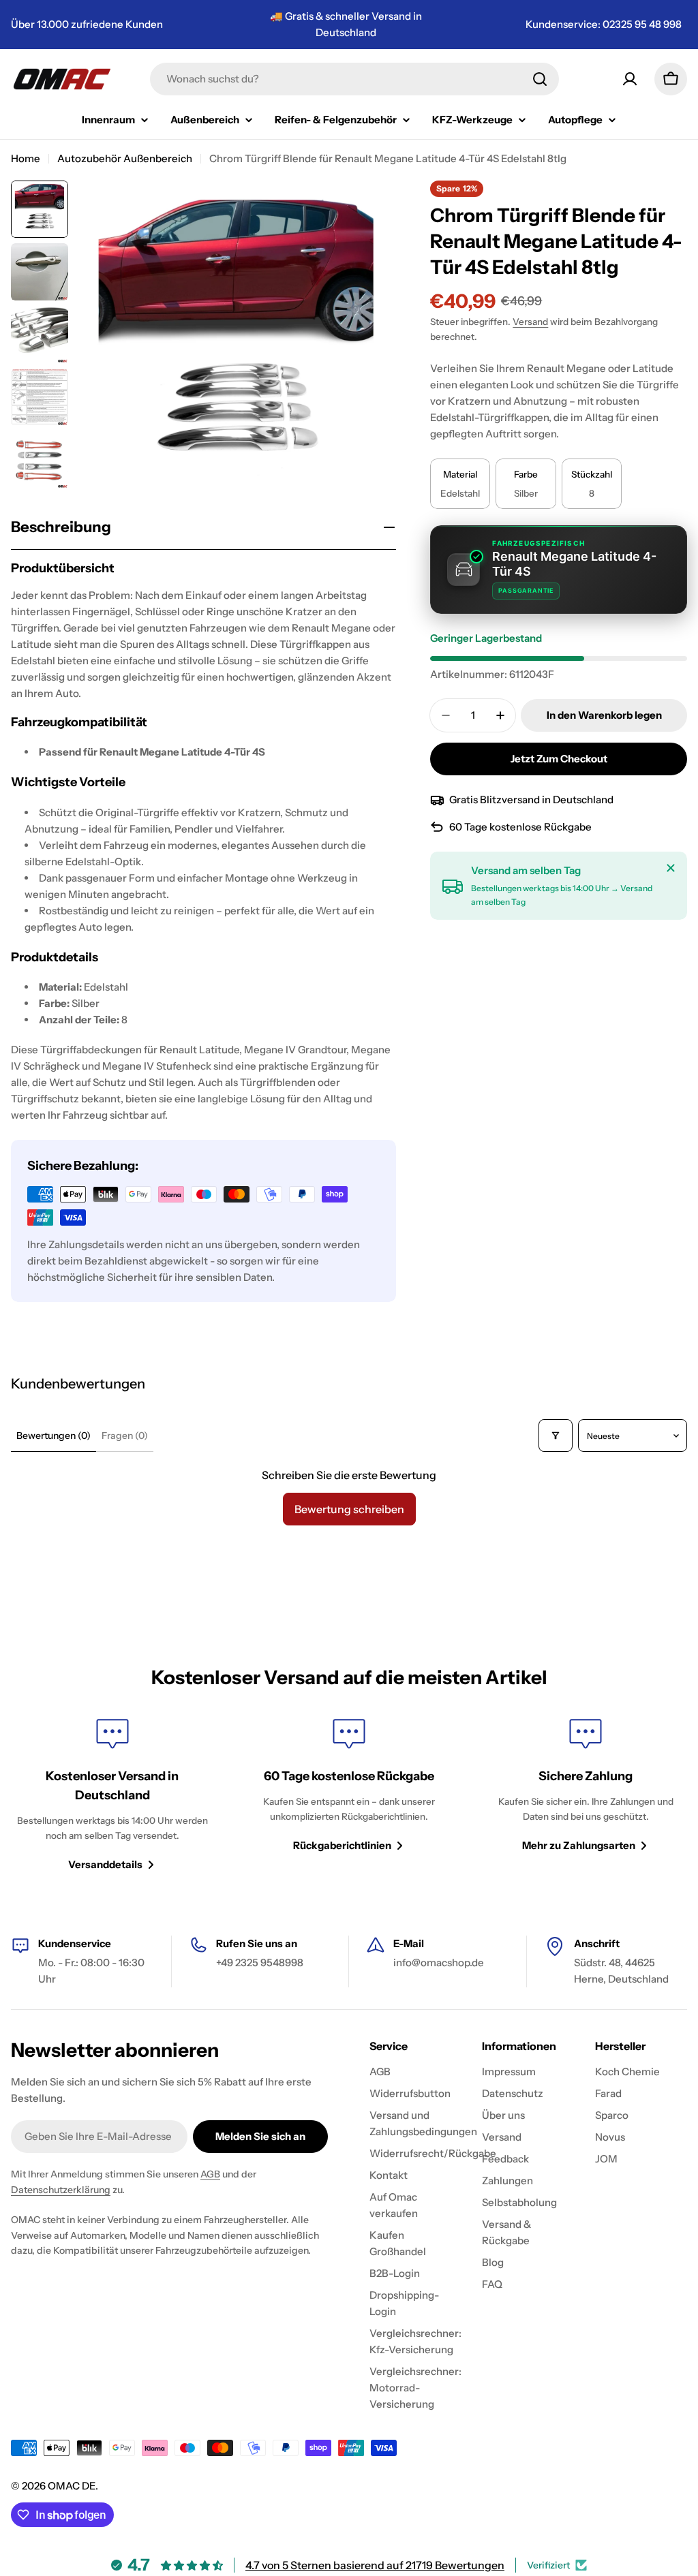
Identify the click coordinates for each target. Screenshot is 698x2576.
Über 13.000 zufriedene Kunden (87, 24)
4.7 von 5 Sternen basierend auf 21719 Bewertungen (375, 2565)
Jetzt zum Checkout (559, 759)
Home (26, 158)
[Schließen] (671, 868)
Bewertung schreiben (349, 1509)
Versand (530, 322)
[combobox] (354, 79)
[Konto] (630, 79)
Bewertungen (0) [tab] (54, 1436)
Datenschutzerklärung (61, 2190)
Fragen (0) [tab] (125, 1436)
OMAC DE (72, 2486)
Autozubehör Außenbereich (125, 158)
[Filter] (556, 1436)
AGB (210, 2174)
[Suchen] (540, 79)
